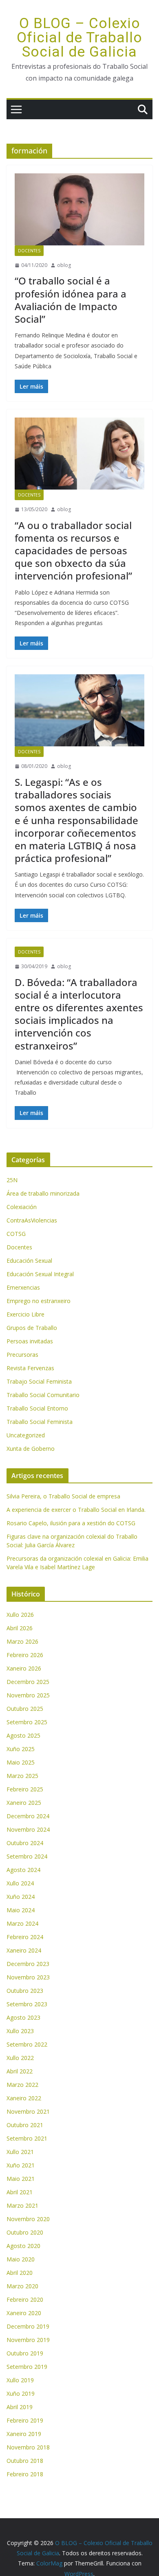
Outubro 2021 (25, 2125)
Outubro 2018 (25, 2461)
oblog (64, 265)
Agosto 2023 (23, 2017)
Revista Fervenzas (30, 1368)
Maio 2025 (21, 1762)
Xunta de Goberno (31, 1449)
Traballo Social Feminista (40, 1422)
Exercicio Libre (25, 1314)
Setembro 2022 (27, 2044)
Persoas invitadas (30, 1341)
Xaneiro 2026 (24, 1668)
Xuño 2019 (21, 2393)
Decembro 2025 (28, 1682)
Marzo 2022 (22, 2085)
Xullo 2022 (20, 2058)
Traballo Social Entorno (37, 1408)
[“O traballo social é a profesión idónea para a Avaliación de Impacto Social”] (79, 209)
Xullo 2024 (20, 1883)
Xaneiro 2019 (24, 2434)
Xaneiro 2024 (24, 1950)
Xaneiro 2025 (24, 1803)
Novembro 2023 (28, 1977)
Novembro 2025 (28, 1695)
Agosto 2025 (23, 1735)
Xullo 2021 (20, 2152)
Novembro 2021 (28, 2111)
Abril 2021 (20, 2192)
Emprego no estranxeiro (39, 1301)
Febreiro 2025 (25, 1789)
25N (12, 1180)
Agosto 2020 (23, 2246)
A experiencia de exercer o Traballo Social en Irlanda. (76, 1510)
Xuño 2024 (21, 1897)
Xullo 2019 (20, 2380)
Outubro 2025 (25, 1709)
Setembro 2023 (27, 2004)
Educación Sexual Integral (40, 1274)
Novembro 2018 (28, 2447)
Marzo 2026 (22, 1641)
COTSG (16, 1234)
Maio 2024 (21, 1910)
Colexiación (22, 1207)
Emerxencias (23, 1287)
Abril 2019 (20, 2407)
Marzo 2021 (22, 2205)
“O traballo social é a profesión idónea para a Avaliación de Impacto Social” (71, 300)
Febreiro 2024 (25, 1937)
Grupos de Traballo (32, 1328)
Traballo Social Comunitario (43, 1395)
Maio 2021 (21, 2179)
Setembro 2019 (27, 2367)
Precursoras (22, 1355)
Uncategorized (26, 1435)
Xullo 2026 (20, 1615)
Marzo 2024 (22, 1923)
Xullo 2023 (20, 2031)
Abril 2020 (20, 2273)
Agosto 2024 (23, 1870)
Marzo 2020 (22, 2286)
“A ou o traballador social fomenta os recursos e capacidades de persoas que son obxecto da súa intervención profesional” (73, 551)
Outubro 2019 (25, 2353)
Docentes (29, 251)
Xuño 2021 (21, 2165)
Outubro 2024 (25, 1843)
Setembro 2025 (27, 1722)
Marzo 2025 (22, 1776)
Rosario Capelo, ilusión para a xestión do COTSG (71, 1523)
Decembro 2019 (28, 2326)
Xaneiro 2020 (24, 2313)
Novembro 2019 (28, 2340)
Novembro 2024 (28, 1829)
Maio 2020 (21, 2259)
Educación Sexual (29, 1261)
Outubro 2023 (25, 1991)
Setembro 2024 (27, 1856)
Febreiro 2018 (25, 2474)
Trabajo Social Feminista (39, 1381)
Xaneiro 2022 (24, 2098)
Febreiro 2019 (25, 2420)
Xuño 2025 (21, 1749)
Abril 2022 (20, 2071)
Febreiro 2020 (25, 2299)
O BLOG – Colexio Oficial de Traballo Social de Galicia (79, 38)
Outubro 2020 (25, 2232)
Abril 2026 (20, 1628)
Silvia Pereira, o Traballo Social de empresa (63, 1496)
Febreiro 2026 (25, 1655)
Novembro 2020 (28, 2219)
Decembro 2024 (28, 1816)
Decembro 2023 (28, 1964)
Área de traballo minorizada (43, 1193)
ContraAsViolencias (32, 1220)
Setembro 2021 (27, 2138)
